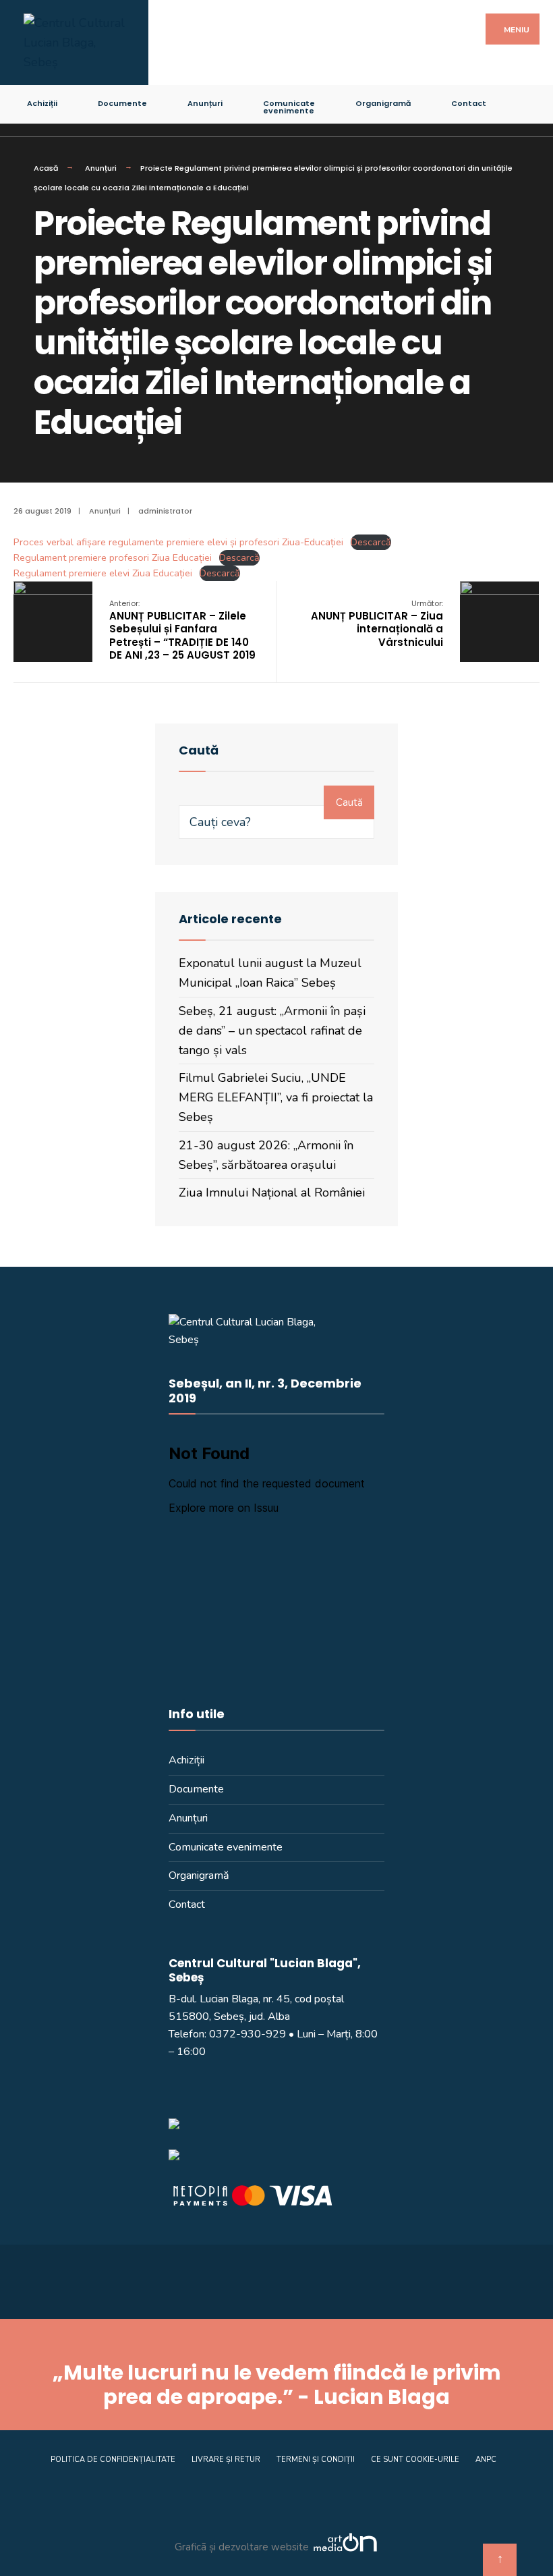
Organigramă (383, 103)
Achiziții (42, 103)
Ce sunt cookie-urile (415, 2460)
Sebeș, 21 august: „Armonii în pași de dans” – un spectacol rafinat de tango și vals (272, 1031)
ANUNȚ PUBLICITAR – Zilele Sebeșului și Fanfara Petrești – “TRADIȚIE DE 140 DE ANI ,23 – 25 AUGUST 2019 (182, 630)
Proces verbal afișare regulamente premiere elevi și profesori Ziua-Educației (178, 542)
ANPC (486, 2460)
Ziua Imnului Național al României (272, 1193)
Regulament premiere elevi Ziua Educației (103, 573)
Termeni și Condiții (316, 2460)
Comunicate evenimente (289, 107)
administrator (165, 511)
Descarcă (371, 542)
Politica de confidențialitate (113, 2460)
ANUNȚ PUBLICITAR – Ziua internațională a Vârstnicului (377, 624)
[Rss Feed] (522, 101)
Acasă (46, 168)
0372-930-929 (248, 2034)
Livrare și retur (226, 2460)
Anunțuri (205, 103)
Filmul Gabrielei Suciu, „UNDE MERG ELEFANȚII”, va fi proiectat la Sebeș (276, 1097)
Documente (122, 103)
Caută (349, 802)
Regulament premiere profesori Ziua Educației (113, 557)
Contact (469, 103)
